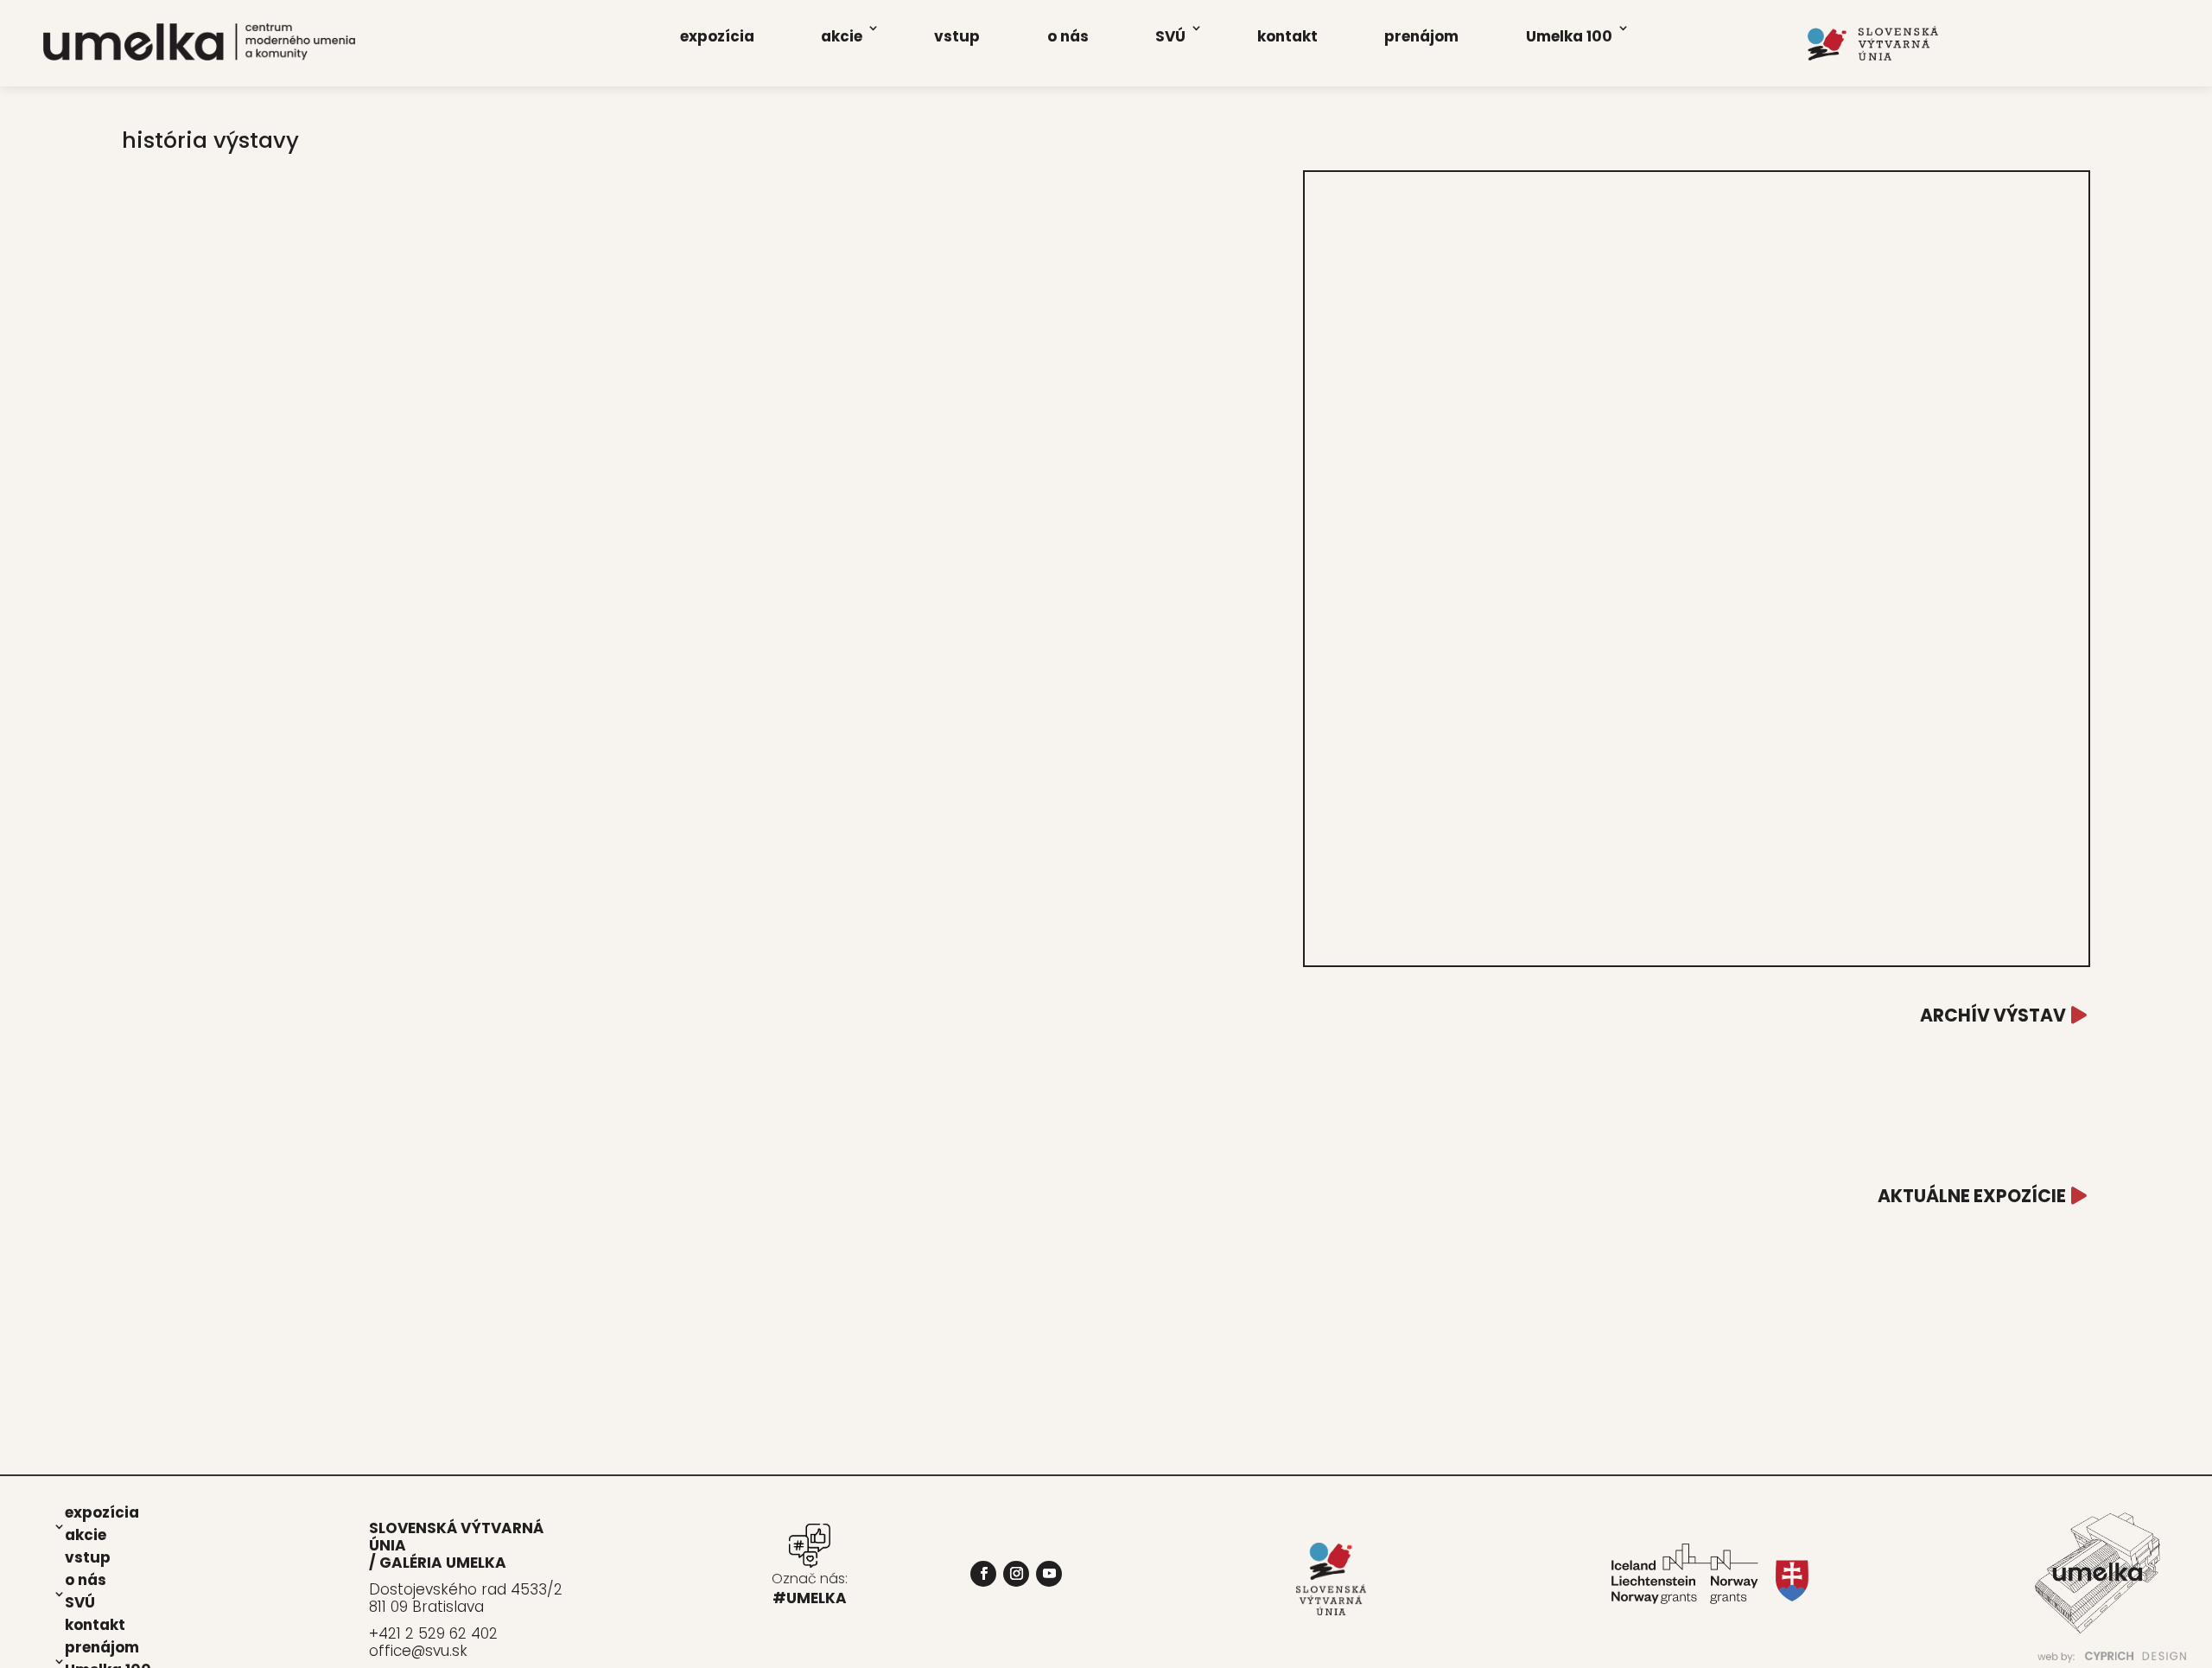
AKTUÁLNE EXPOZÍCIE (1972, 1196)
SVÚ (1170, 36)
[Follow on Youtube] (1049, 1574)
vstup (957, 36)
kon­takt (1287, 36)
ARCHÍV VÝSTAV (1993, 1015)
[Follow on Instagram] (1016, 1574)
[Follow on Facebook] (983, 1574)
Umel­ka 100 (1569, 36)
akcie (842, 36)
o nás (1068, 36)
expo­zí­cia (717, 36)
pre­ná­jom (1421, 36)
